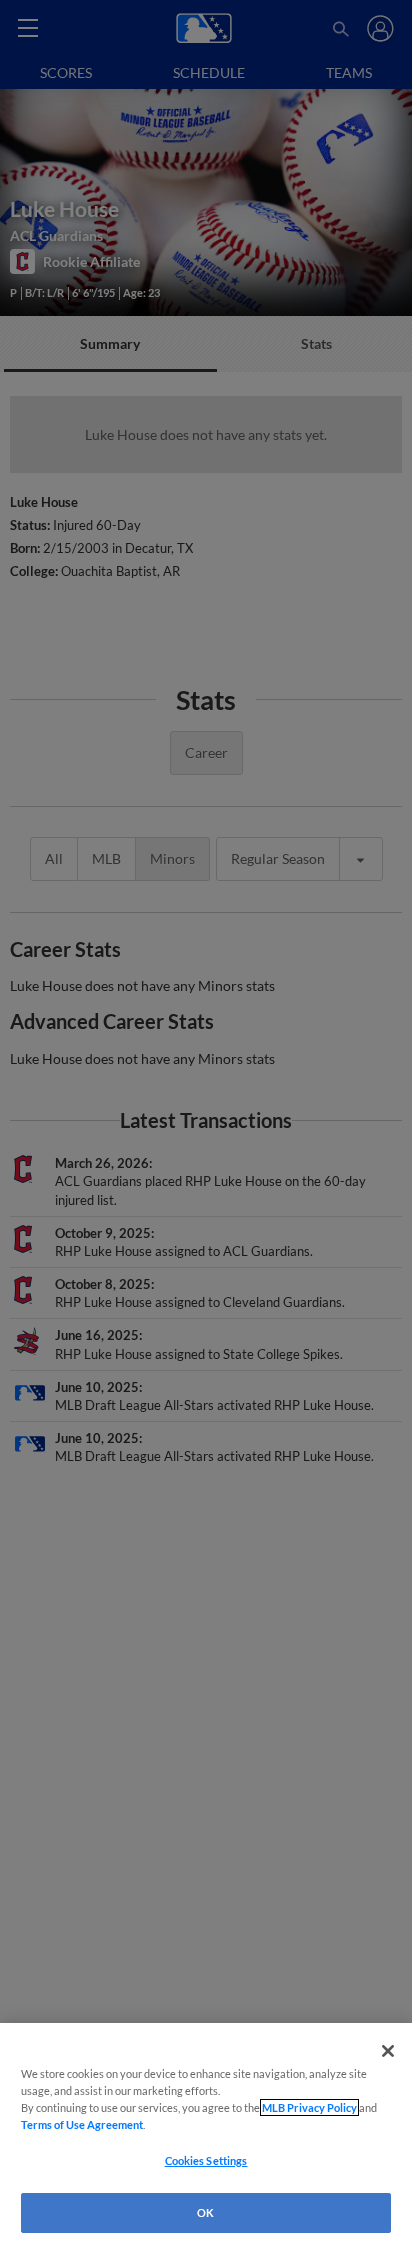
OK (205, 2212)
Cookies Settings (206, 2160)
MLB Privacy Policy (309, 2107)
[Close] (388, 2051)
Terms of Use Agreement (82, 2124)
